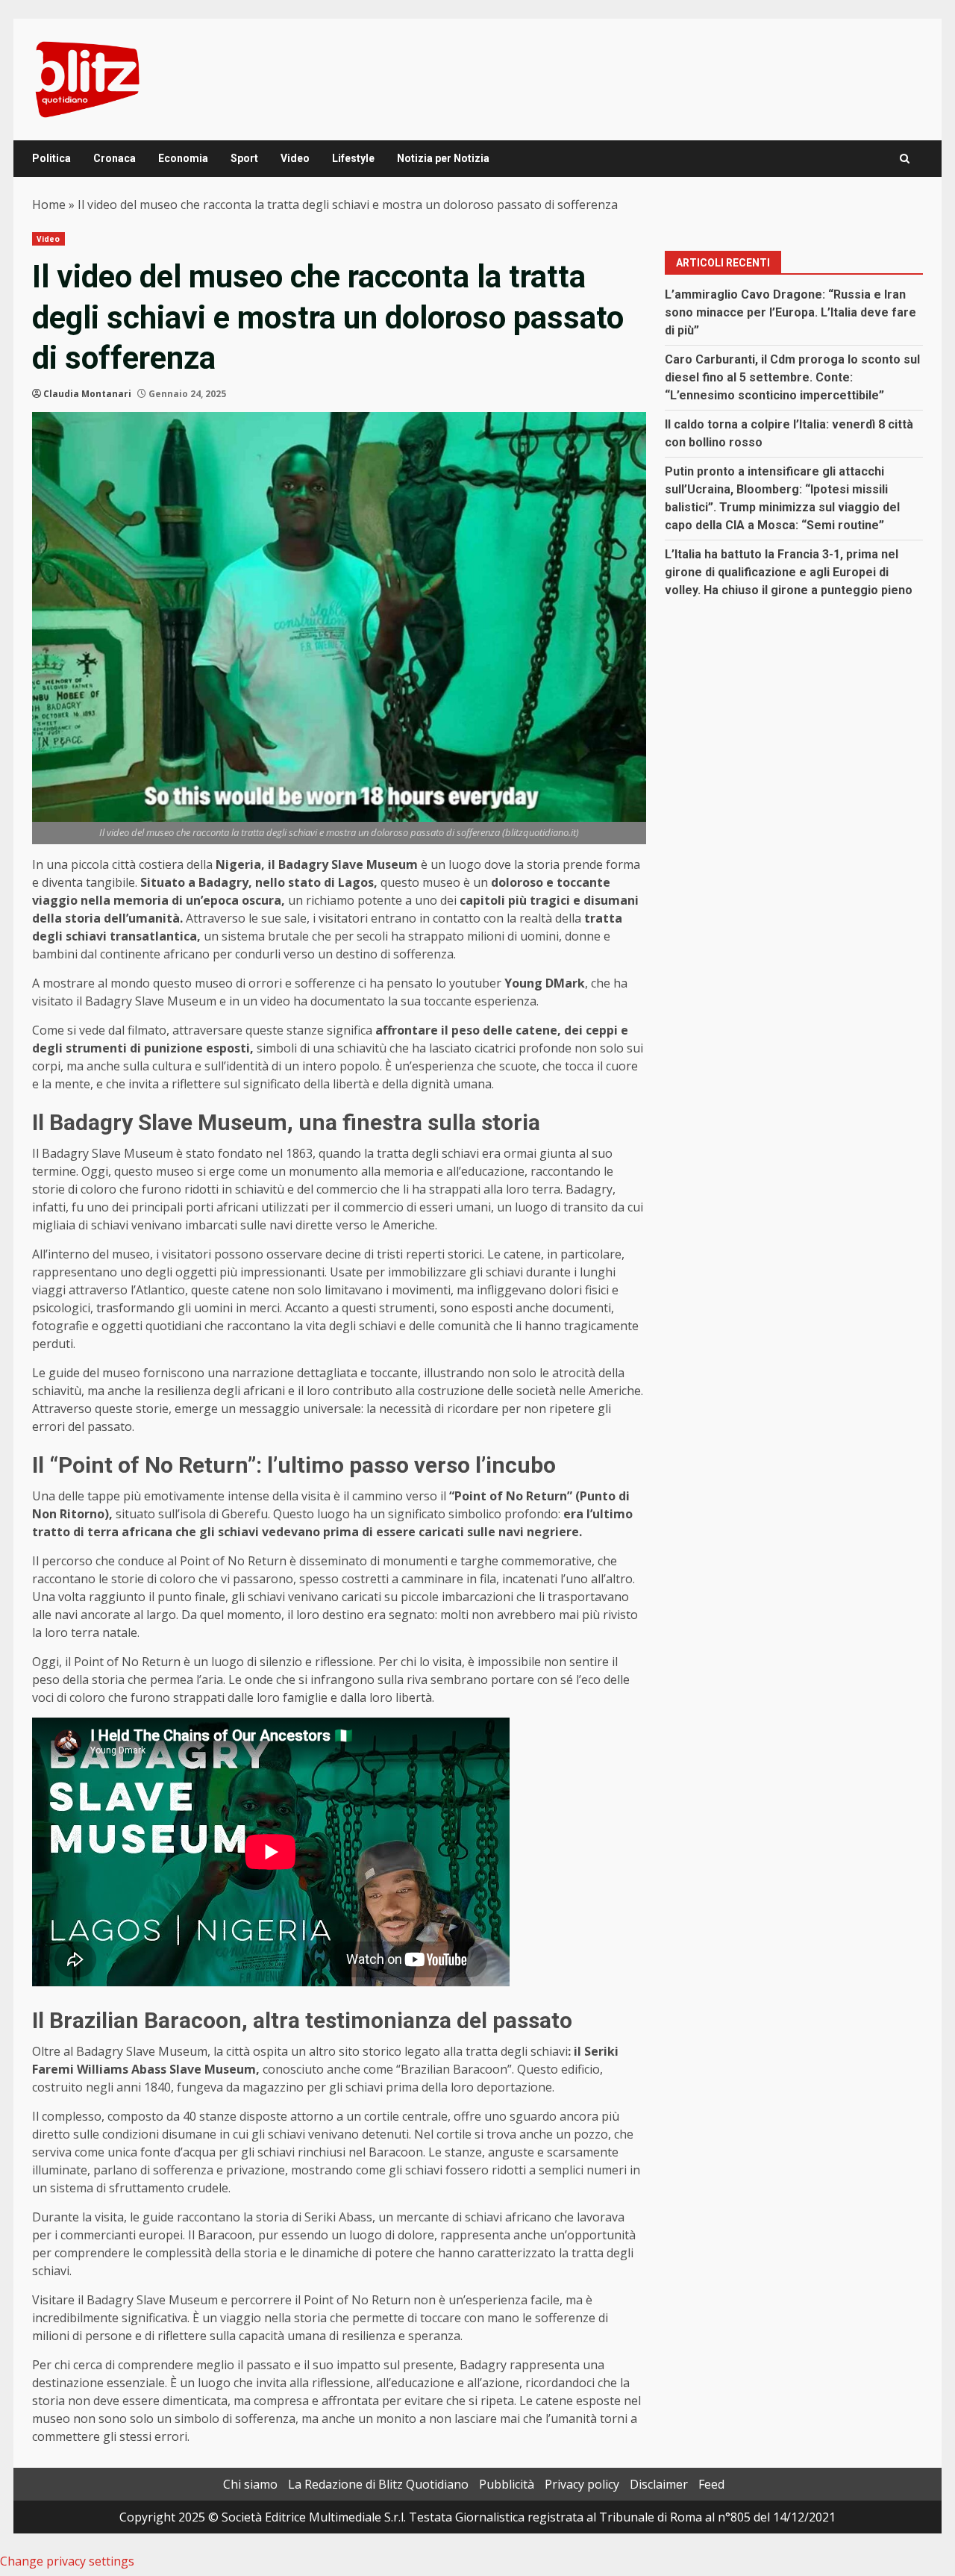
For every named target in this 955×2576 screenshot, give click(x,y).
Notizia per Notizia (443, 158)
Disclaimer (659, 2484)
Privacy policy (582, 2484)
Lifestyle (353, 158)
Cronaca (115, 158)
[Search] (905, 159)
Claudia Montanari (87, 394)
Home (49, 205)
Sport (244, 158)
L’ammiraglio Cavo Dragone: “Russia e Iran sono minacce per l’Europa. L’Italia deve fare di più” (790, 312)
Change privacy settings (67, 2561)
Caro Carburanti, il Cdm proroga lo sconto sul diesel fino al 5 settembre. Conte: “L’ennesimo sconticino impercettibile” (792, 377)
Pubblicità (507, 2484)
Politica (51, 158)
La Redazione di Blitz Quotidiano (378, 2484)
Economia (183, 158)
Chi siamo (250, 2484)
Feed (711, 2484)
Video (295, 158)
